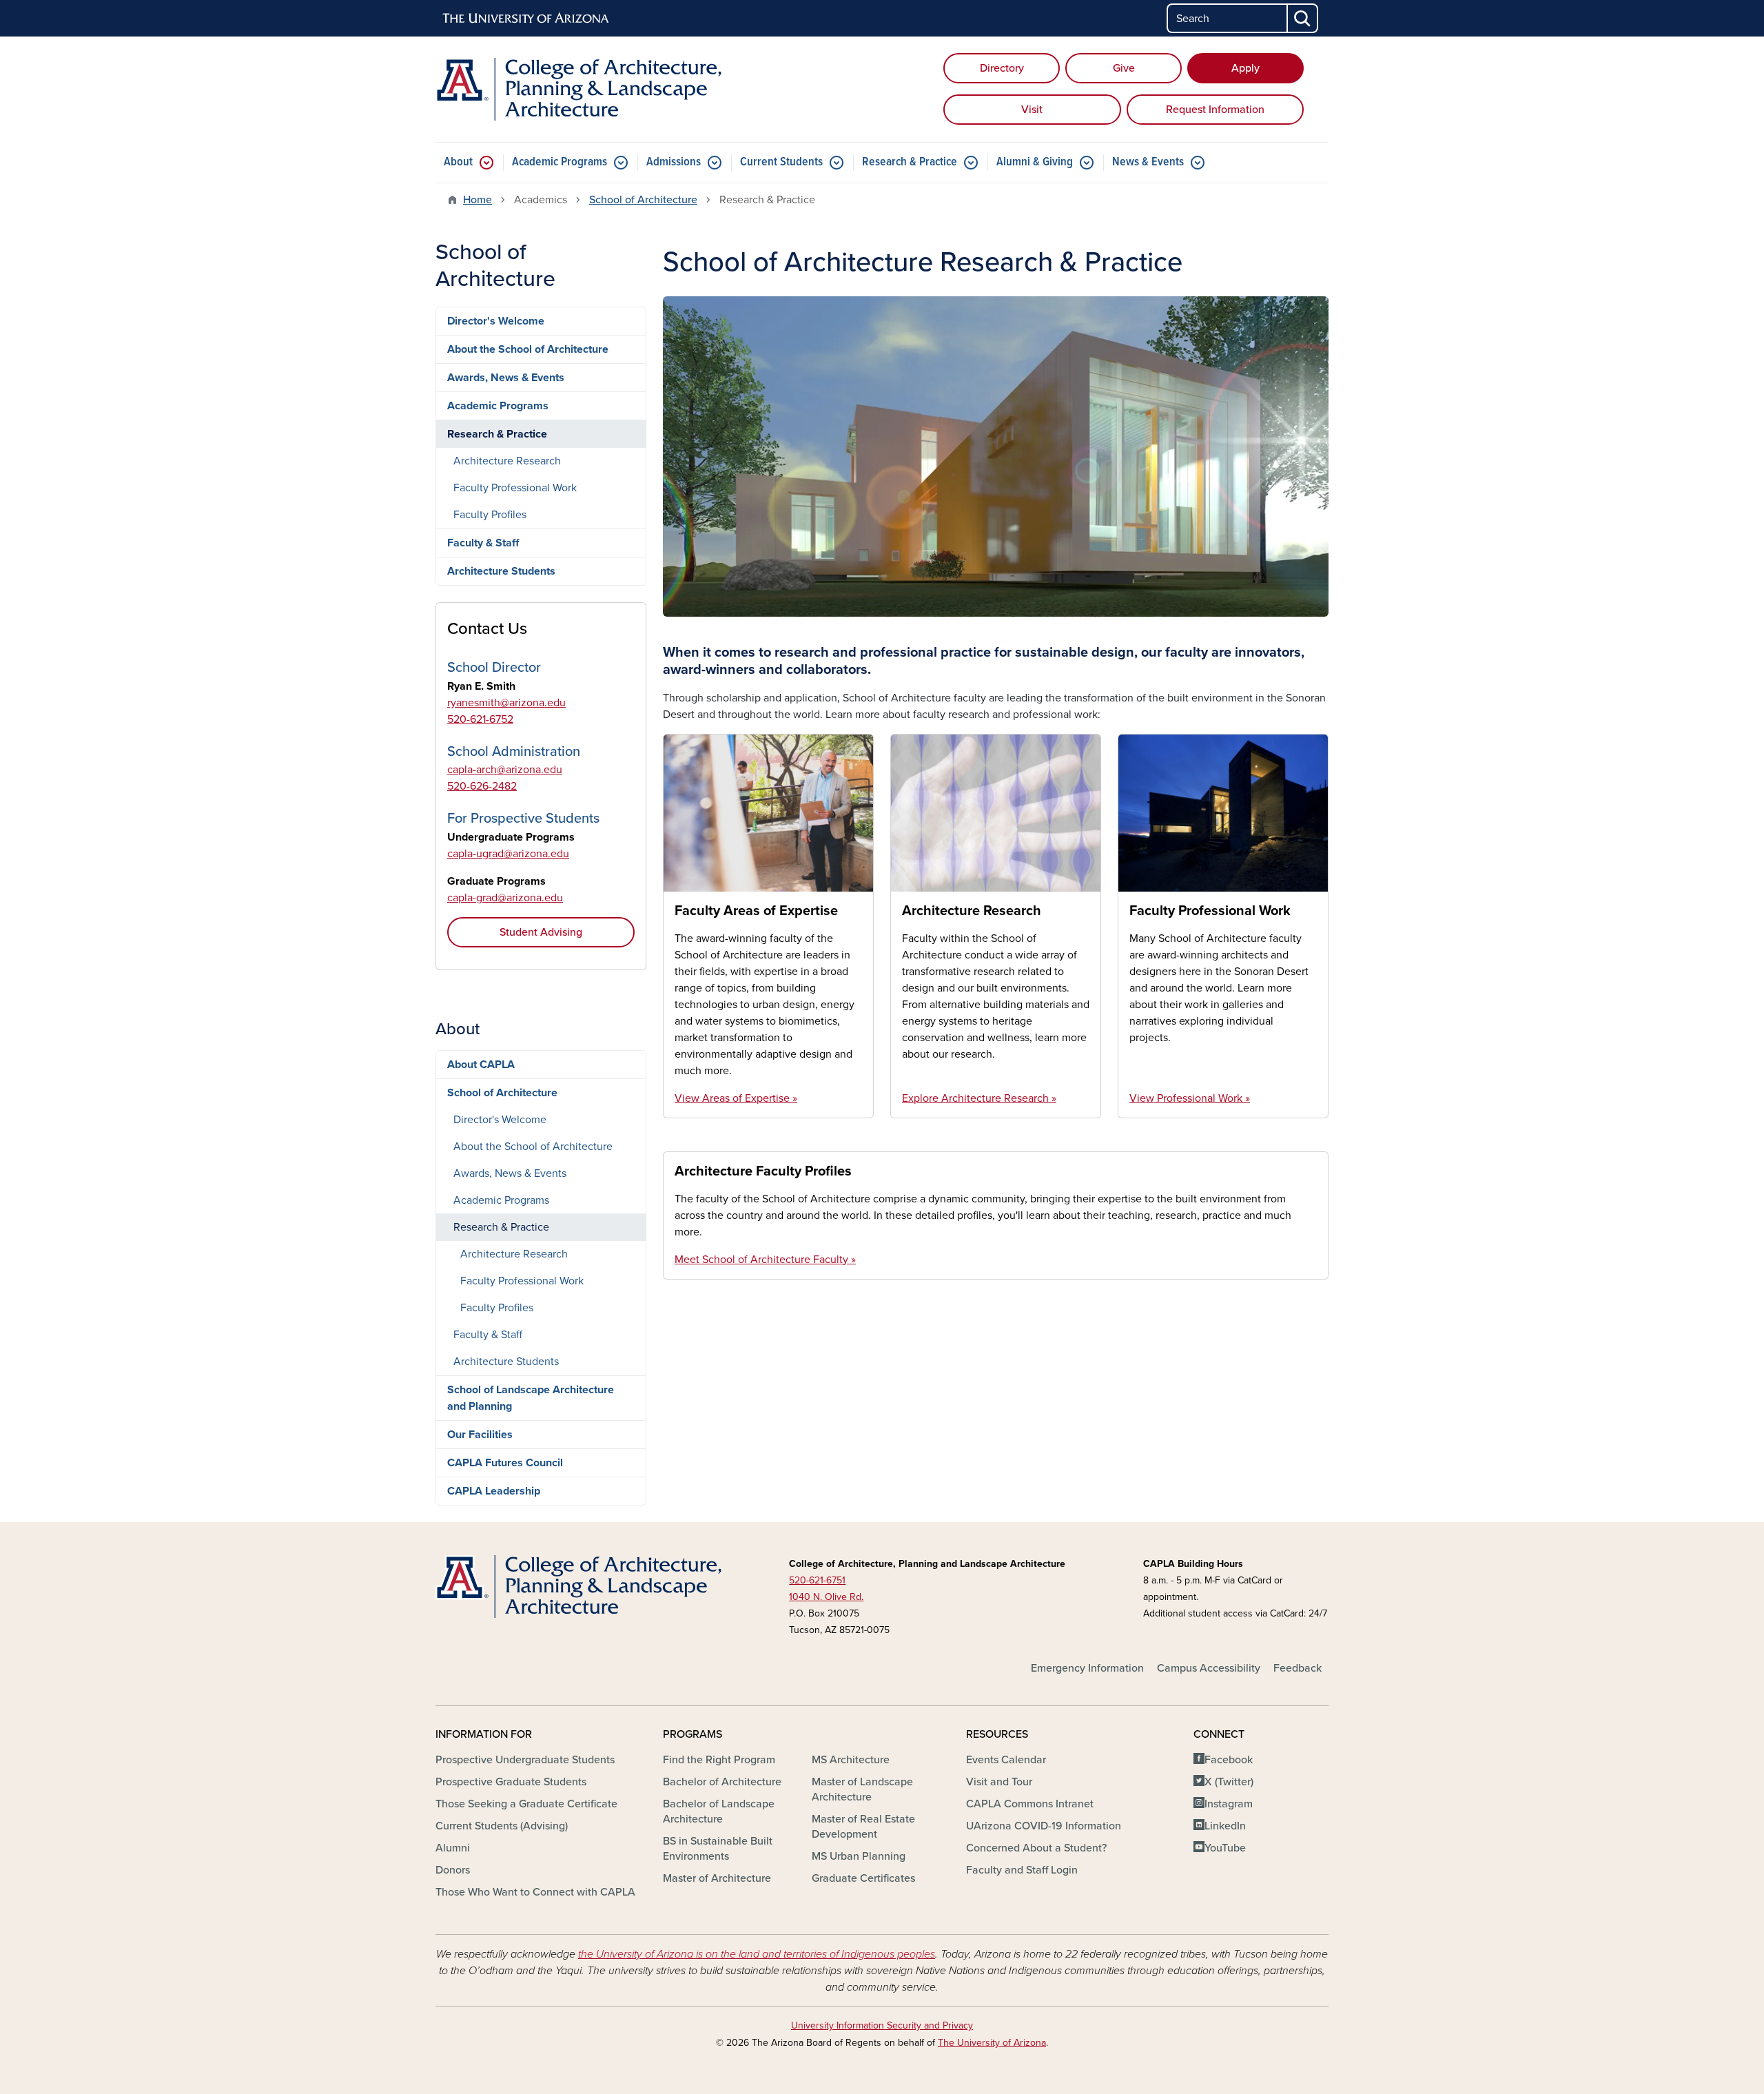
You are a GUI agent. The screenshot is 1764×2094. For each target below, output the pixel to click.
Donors (453, 1870)
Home (478, 200)
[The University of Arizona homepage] (526, 19)
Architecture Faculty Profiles (763, 1171)
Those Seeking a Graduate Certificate (526, 1804)
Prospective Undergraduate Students (525, 1760)
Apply (1245, 68)
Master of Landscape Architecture (862, 1789)
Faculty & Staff (483, 543)
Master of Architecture (717, 1878)
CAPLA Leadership (494, 1491)
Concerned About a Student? (1036, 1848)
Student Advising (541, 932)
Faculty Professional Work (1210, 911)
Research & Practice (910, 162)
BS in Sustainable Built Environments (718, 1849)
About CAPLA (481, 1065)
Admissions (674, 162)
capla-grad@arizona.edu (505, 898)
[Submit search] (1303, 18)
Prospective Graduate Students (511, 1782)
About (458, 162)
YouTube (1225, 1848)
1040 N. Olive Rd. (826, 1597)
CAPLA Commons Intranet (1030, 1804)
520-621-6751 (817, 1580)
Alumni (453, 1848)
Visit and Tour (999, 1782)
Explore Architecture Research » (979, 1098)
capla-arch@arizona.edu (505, 770)
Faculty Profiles (490, 515)
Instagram (1229, 1804)
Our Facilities (480, 1435)
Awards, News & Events (506, 378)
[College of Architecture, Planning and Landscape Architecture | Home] (579, 89)
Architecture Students (501, 571)
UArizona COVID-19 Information (1044, 1826)
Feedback (1298, 1668)
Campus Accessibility (1209, 1668)
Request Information (1215, 110)
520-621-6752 (480, 719)
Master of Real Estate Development (863, 1827)
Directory (1002, 68)
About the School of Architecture (528, 349)
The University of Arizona (992, 2043)
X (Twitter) (1229, 1782)
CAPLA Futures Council (505, 1463)
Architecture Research (972, 911)
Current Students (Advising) (502, 1826)
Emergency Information (1087, 1668)
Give (1124, 68)
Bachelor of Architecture (722, 1782)
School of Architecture (643, 200)
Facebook (1229, 1760)
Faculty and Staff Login (1022, 1870)
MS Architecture (851, 1760)
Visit (1032, 110)
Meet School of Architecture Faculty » (765, 1260)
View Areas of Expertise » (736, 1098)
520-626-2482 (482, 786)
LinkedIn (1225, 1826)
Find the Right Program (719, 1760)
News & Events (1148, 162)
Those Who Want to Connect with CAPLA (535, 1892)
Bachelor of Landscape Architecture (719, 1811)
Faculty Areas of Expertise (756, 911)
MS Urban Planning (859, 1856)
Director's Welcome (496, 321)
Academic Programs (560, 162)
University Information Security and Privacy (882, 2025)
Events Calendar (1006, 1760)
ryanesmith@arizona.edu (506, 703)
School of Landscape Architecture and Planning (531, 1398)
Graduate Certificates (863, 1878)
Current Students (781, 162)
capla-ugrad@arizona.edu (508, 854)
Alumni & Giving (1035, 162)
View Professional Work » (1190, 1098)
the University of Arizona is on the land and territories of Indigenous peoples (757, 1954)
